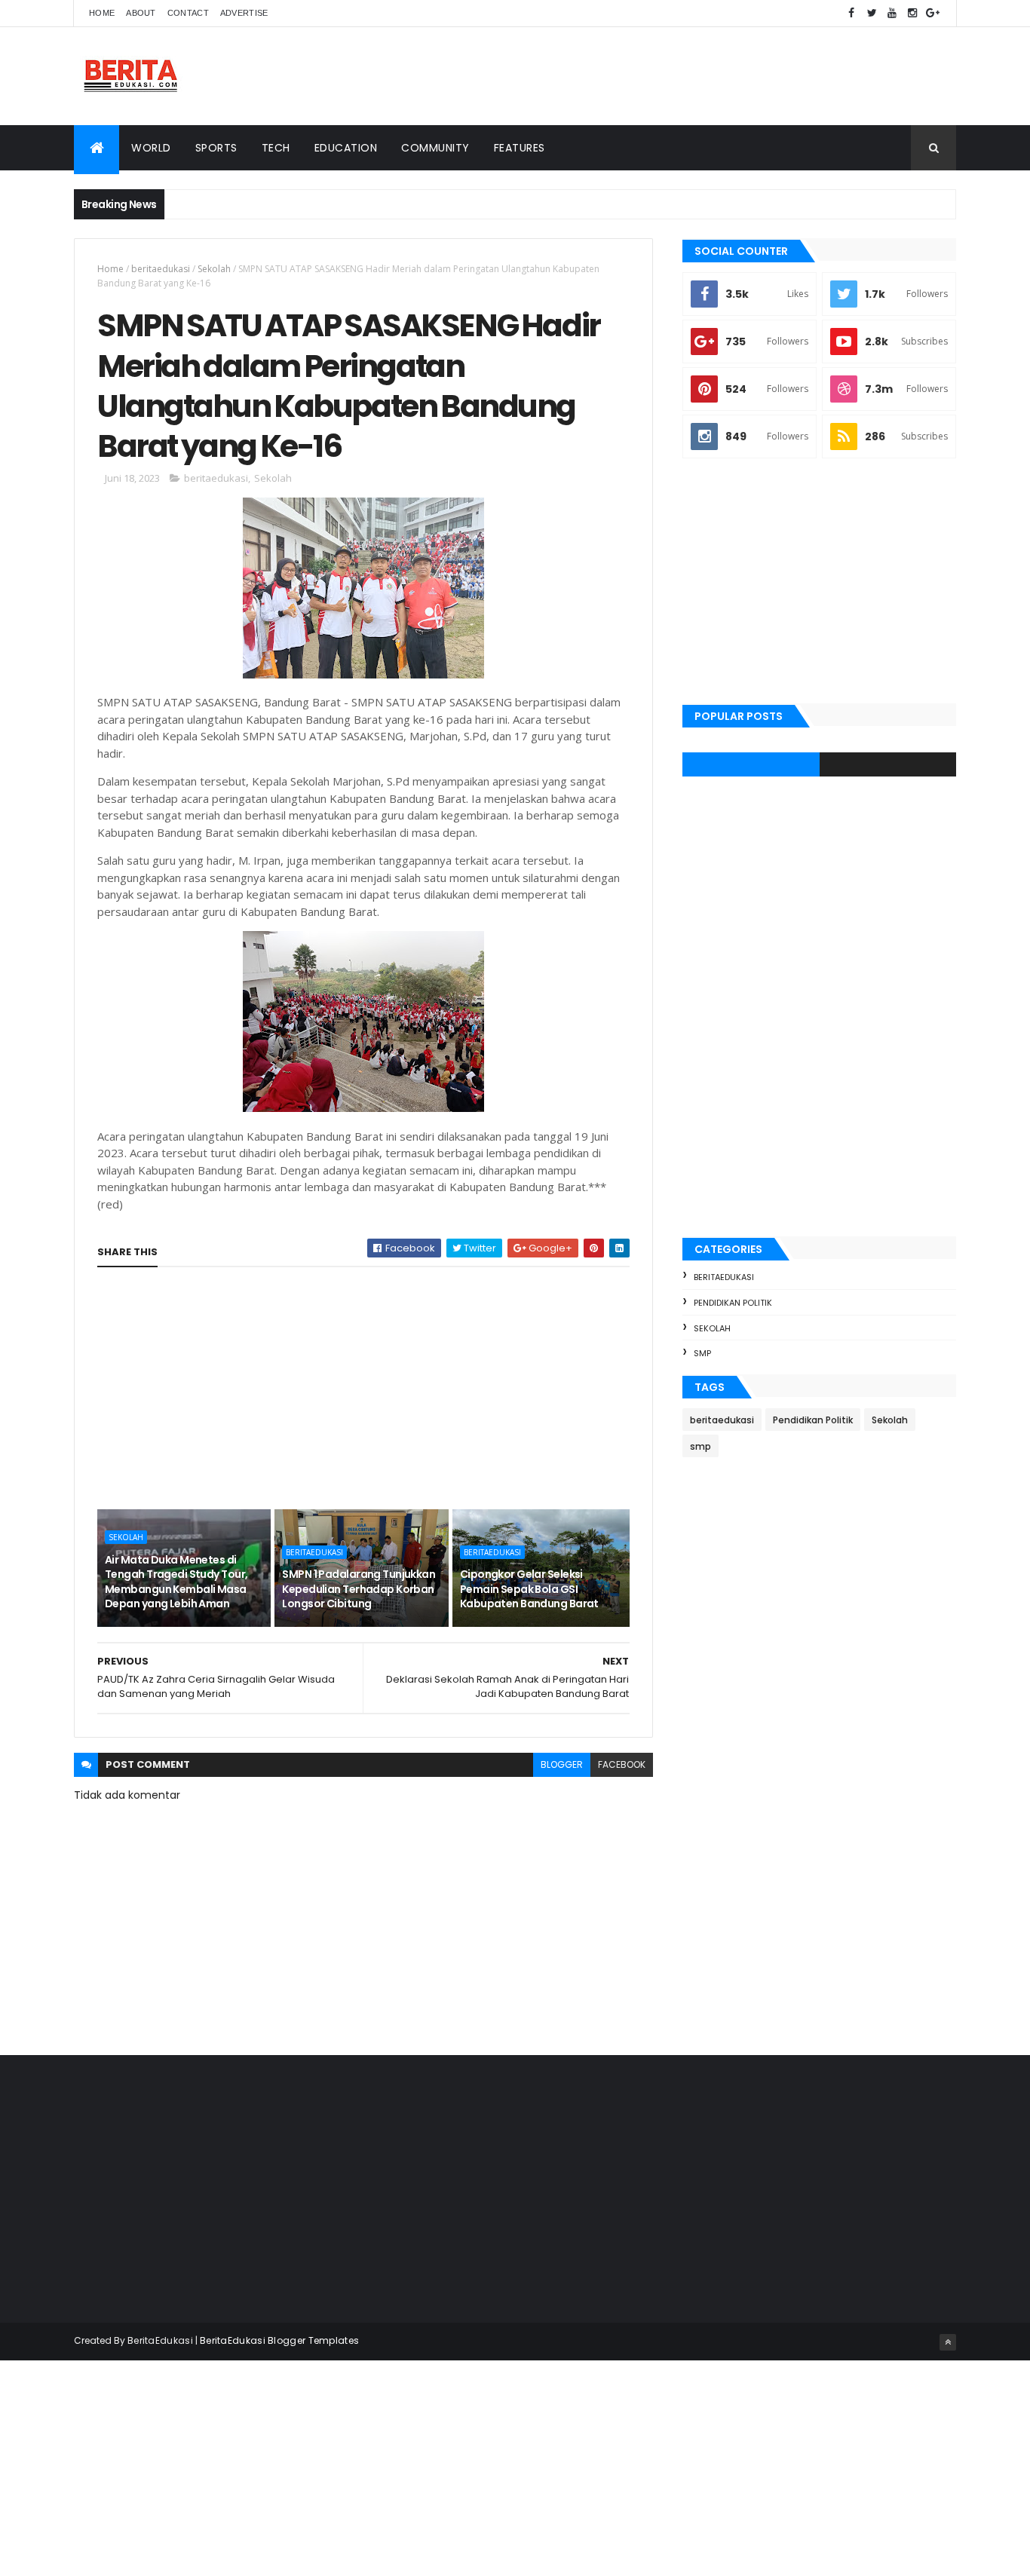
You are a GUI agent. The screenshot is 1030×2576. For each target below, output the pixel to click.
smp (702, 1353)
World (151, 148)
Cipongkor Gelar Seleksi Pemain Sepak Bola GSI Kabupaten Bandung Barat (529, 1589)
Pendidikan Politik (733, 1303)
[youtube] (892, 13)
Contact (188, 13)
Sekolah (214, 269)
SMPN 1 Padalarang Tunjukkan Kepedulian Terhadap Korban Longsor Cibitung (359, 1589)
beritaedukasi (161, 269)
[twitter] (872, 13)
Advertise (244, 13)
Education (346, 148)
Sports (216, 148)
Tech (276, 148)
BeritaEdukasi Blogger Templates (279, 2340)
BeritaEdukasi (160, 2340)
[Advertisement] (682, 76)
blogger (562, 1764)
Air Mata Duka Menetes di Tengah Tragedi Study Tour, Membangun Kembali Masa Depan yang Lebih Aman (176, 1582)
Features (520, 148)
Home (102, 13)
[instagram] (912, 13)
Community (435, 148)
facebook (622, 1764)
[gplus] (933, 13)
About (141, 13)
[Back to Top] (948, 2342)
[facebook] (851, 13)
